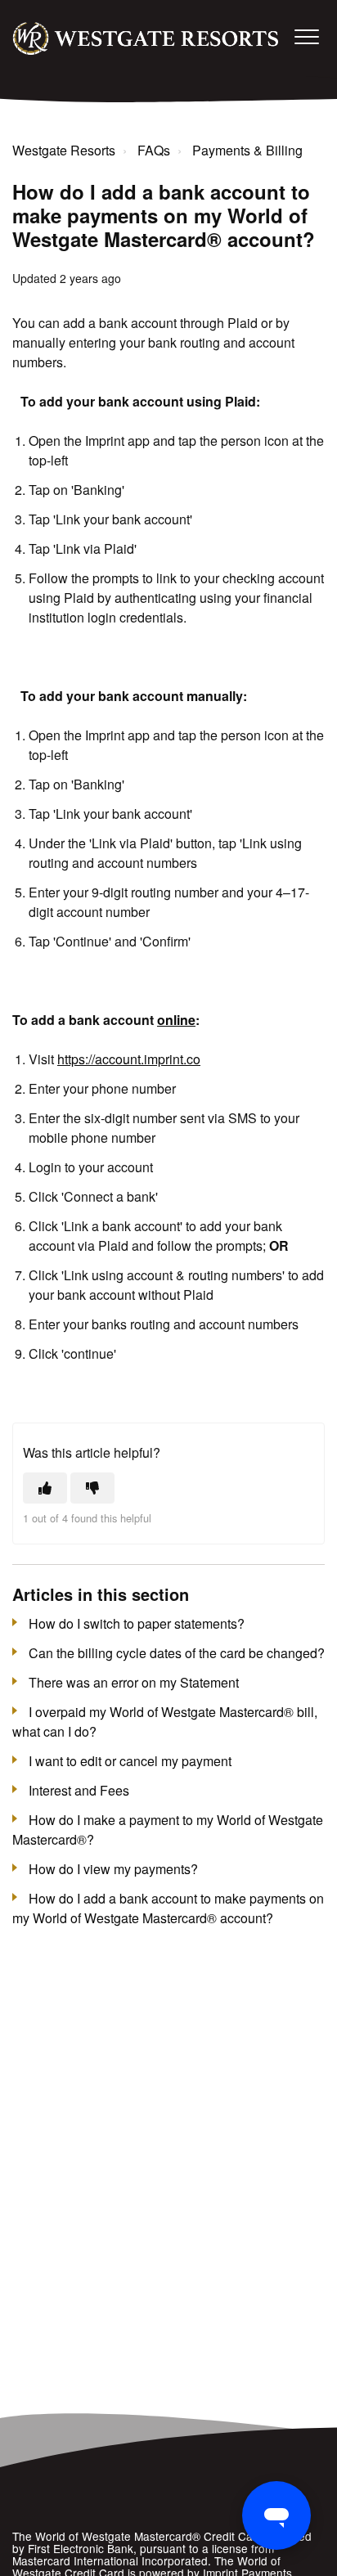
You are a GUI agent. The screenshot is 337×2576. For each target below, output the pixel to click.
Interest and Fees (79, 1790)
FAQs (154, 150)
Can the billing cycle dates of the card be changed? (177, 1653)
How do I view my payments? (113, 1869)
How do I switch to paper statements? (137, 1623)
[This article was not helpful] (92, 1488)
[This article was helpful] (45, 1488)
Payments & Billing (247, 150)
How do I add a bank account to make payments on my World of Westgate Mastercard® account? (168, 1908)
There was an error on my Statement (134, 1682)
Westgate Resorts (64, 150)
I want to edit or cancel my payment (130, 1761)
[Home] (146, 38)
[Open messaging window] (276, 2515)
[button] (306, 36)
